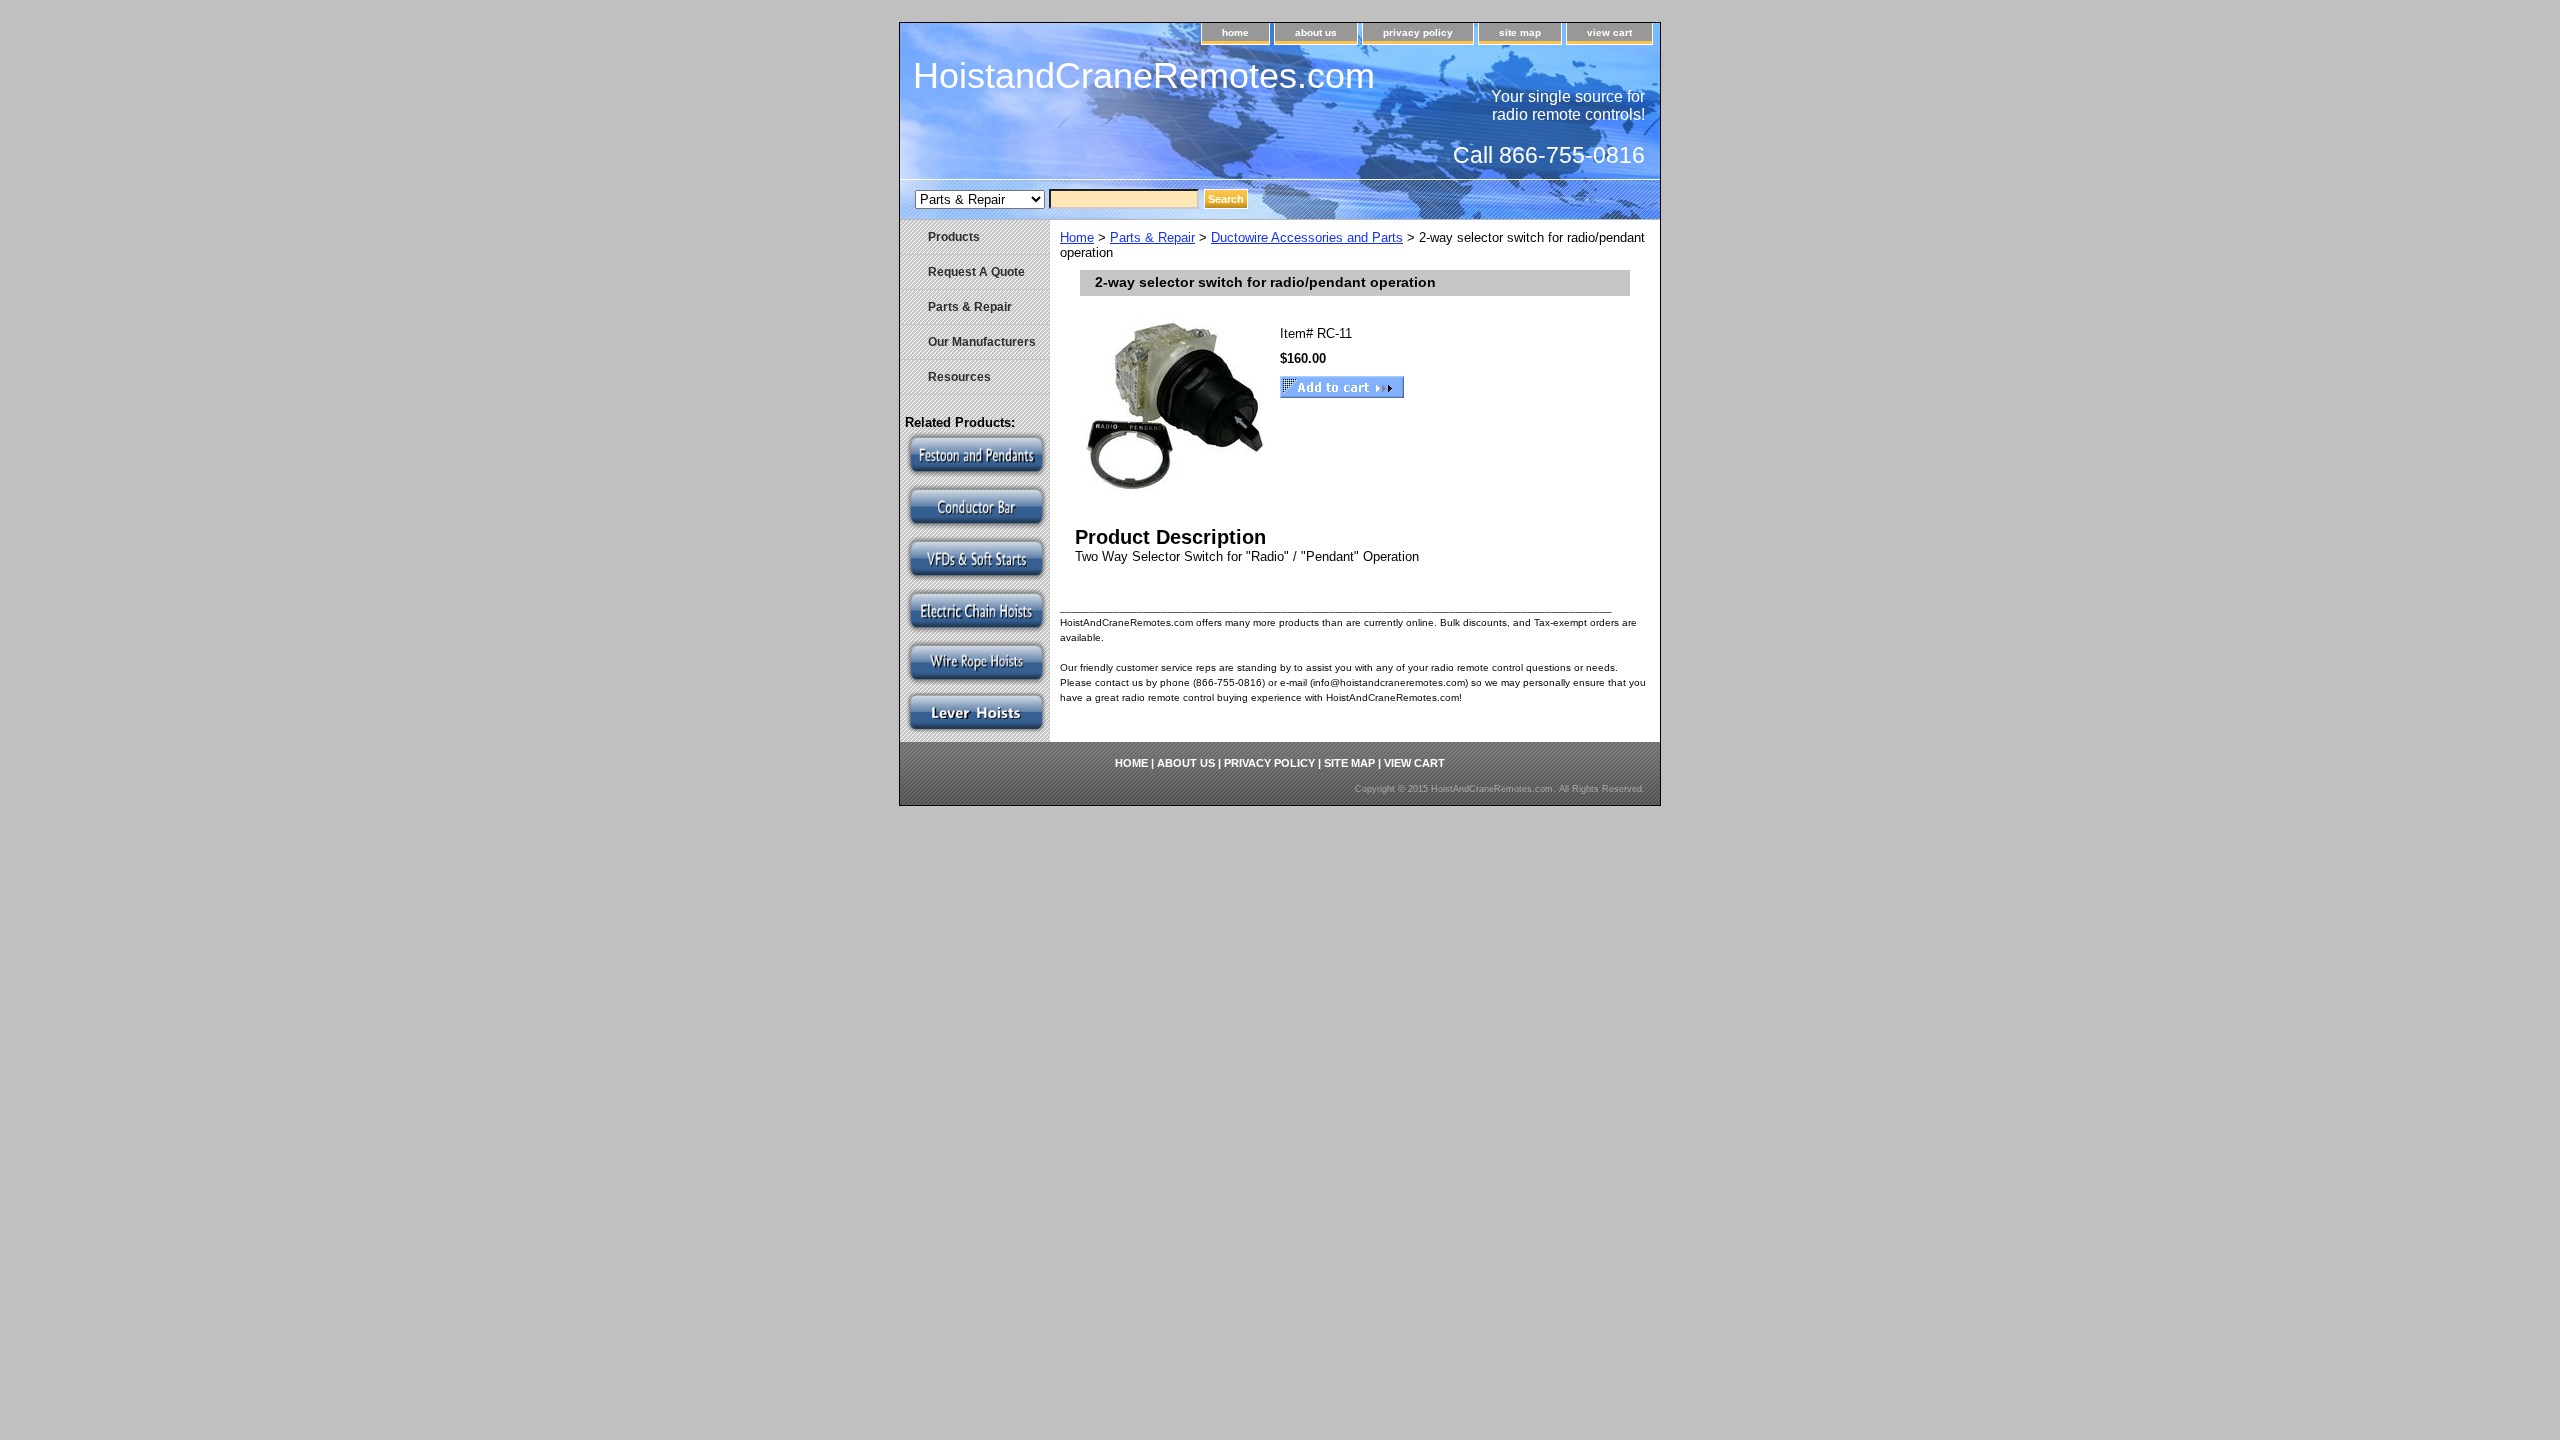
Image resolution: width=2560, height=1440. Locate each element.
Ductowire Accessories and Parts (1307, 237)
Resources (959, 377)
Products (954, 237)
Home (1077, 237)
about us (1316, 32)
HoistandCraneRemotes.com (1144, 75)
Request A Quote (976, 272)
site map (1520, 32)
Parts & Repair (1152, 237)
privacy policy (1418, 32)
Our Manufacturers (982, 342)
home (1235, 32)
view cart (1609, 32)
